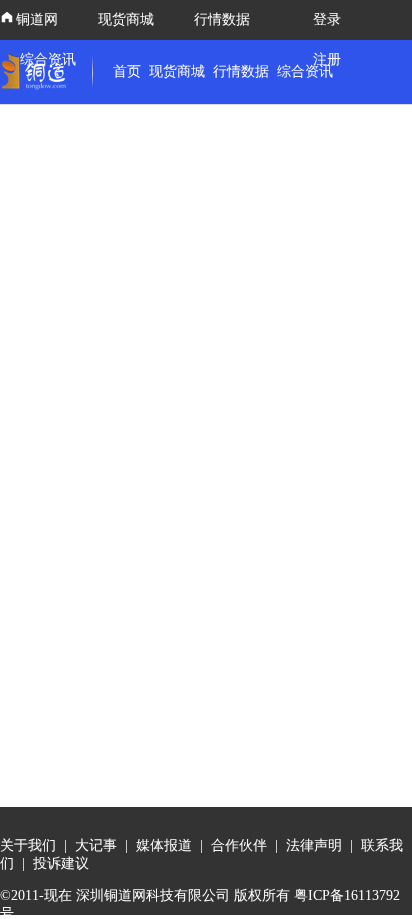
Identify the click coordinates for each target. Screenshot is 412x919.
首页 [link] (127, 71)
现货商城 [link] (177, 71)
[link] (38, 72)
